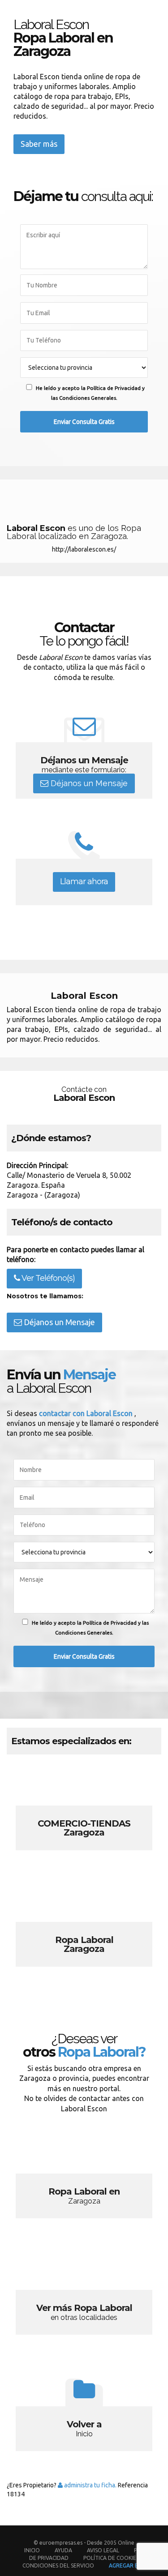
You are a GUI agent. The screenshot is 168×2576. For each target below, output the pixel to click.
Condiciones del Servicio (58, 2565)
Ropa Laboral (84, 1929)
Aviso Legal (103, 2550)
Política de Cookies (111, 2558)
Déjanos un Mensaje (88, 783)
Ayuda (63, 2550)
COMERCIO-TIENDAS (84, 1813)
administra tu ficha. (90, 2485)
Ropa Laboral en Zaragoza (84, 2181)
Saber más (39, 144)
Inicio (32, 2550)
